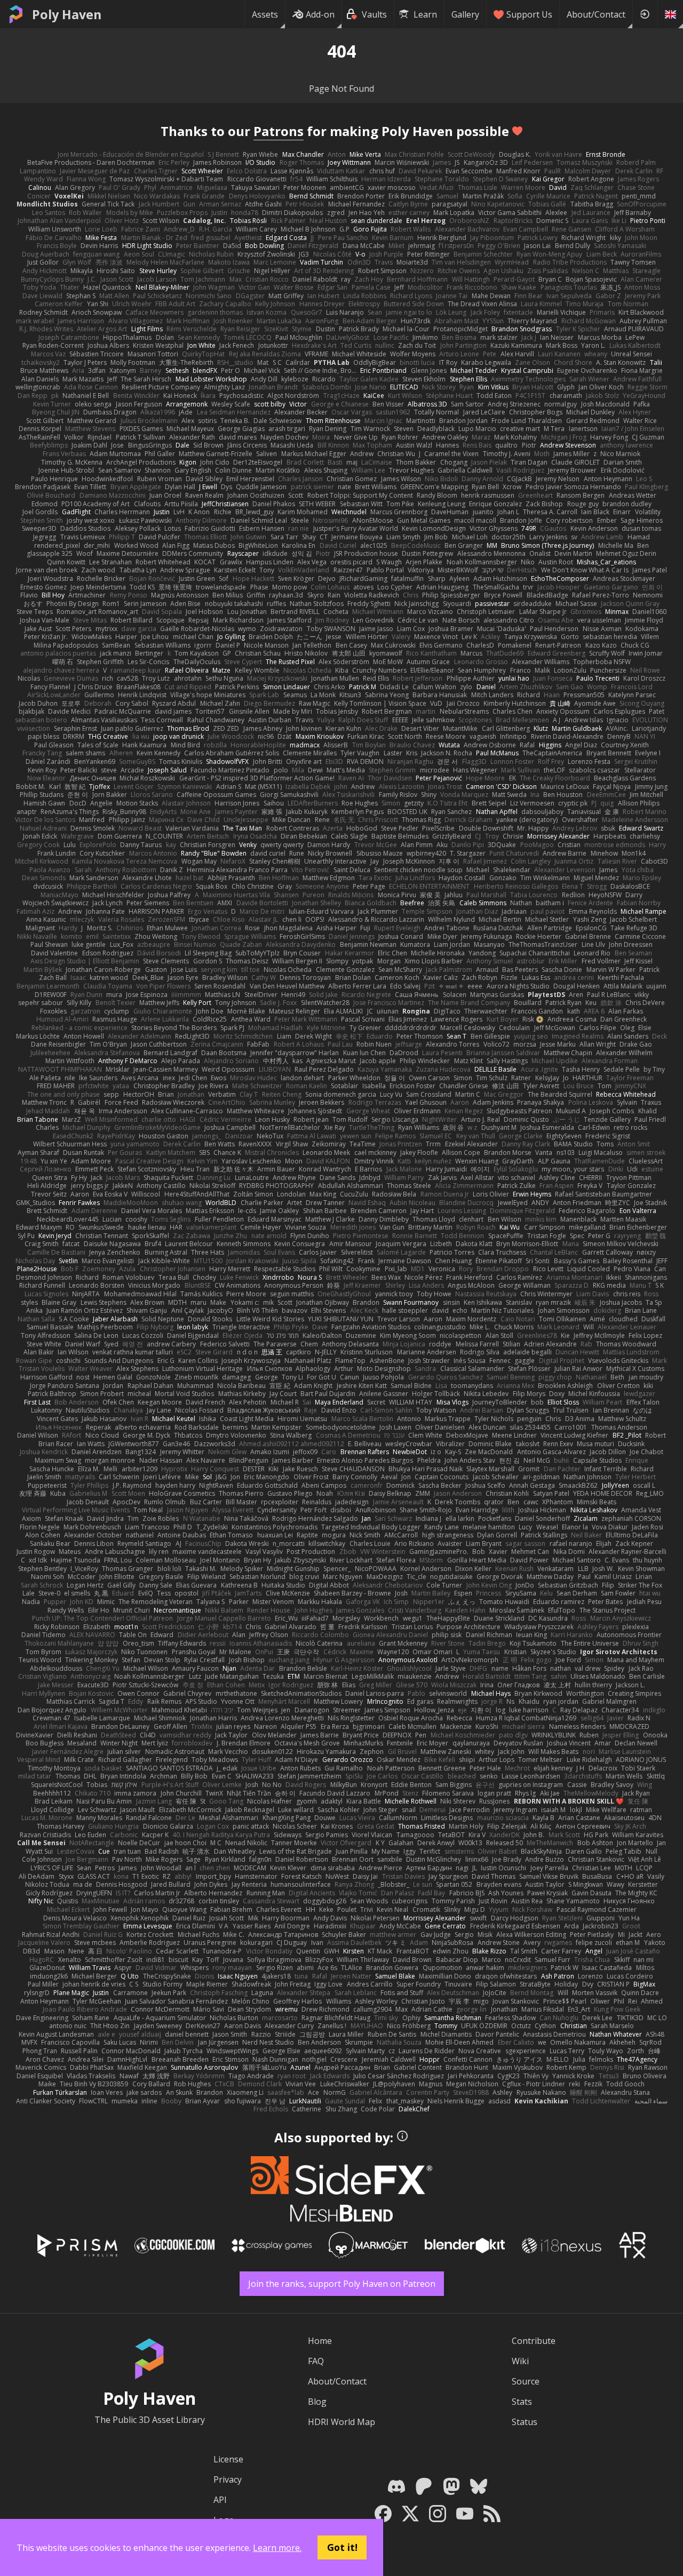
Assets (265, 14)
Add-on (320, 14)
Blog (317, 2402)
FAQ (316, 2361)
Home (320, 2341)
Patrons (279, 131)
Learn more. (277, 2548)
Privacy (228, 2479)
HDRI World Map (341, 2422)
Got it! (342, 2547)
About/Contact (596, 14)
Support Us (529, 14)
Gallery (465, 14)
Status (525, 2422)
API (220, 2500)
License (228, 2459)
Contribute (534, 2341)
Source (526, 2381)
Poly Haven (67, 14)
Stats (522, 2402)
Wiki (520, 2361)
